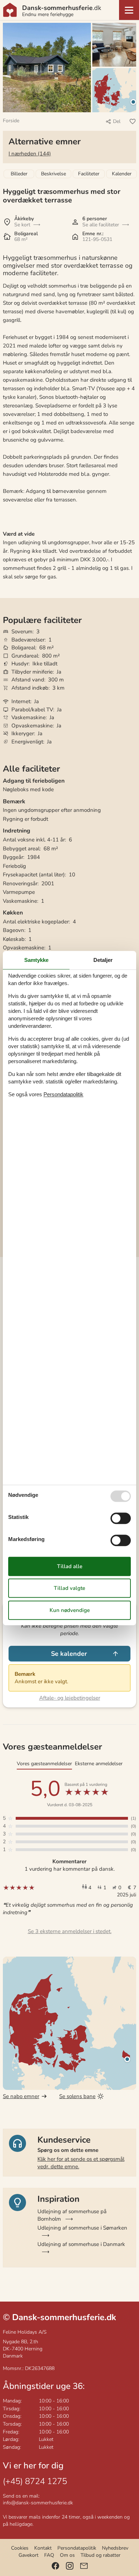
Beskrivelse (53, 174)
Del (117, 121)
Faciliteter (89, 174)
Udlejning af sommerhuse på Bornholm (72, 2215)
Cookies (20, 2548)
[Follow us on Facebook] (55, 2566)
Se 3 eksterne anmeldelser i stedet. (70, 1931)
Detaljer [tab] (103, 960)
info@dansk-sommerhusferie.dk (38, 2503)
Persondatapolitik (77, 2548)
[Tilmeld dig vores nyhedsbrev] (84, 2566)
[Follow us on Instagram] (70, 2566)
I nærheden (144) (30, 154)
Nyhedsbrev (115, 2548)
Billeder (19, 174)
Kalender (122, 174)
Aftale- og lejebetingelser (70, 1698)
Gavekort (29, 2555)
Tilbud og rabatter (101, 2555)
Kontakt (43, 2548)
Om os (67, 2555)
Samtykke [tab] (36, 960)
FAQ (49, 2555)
